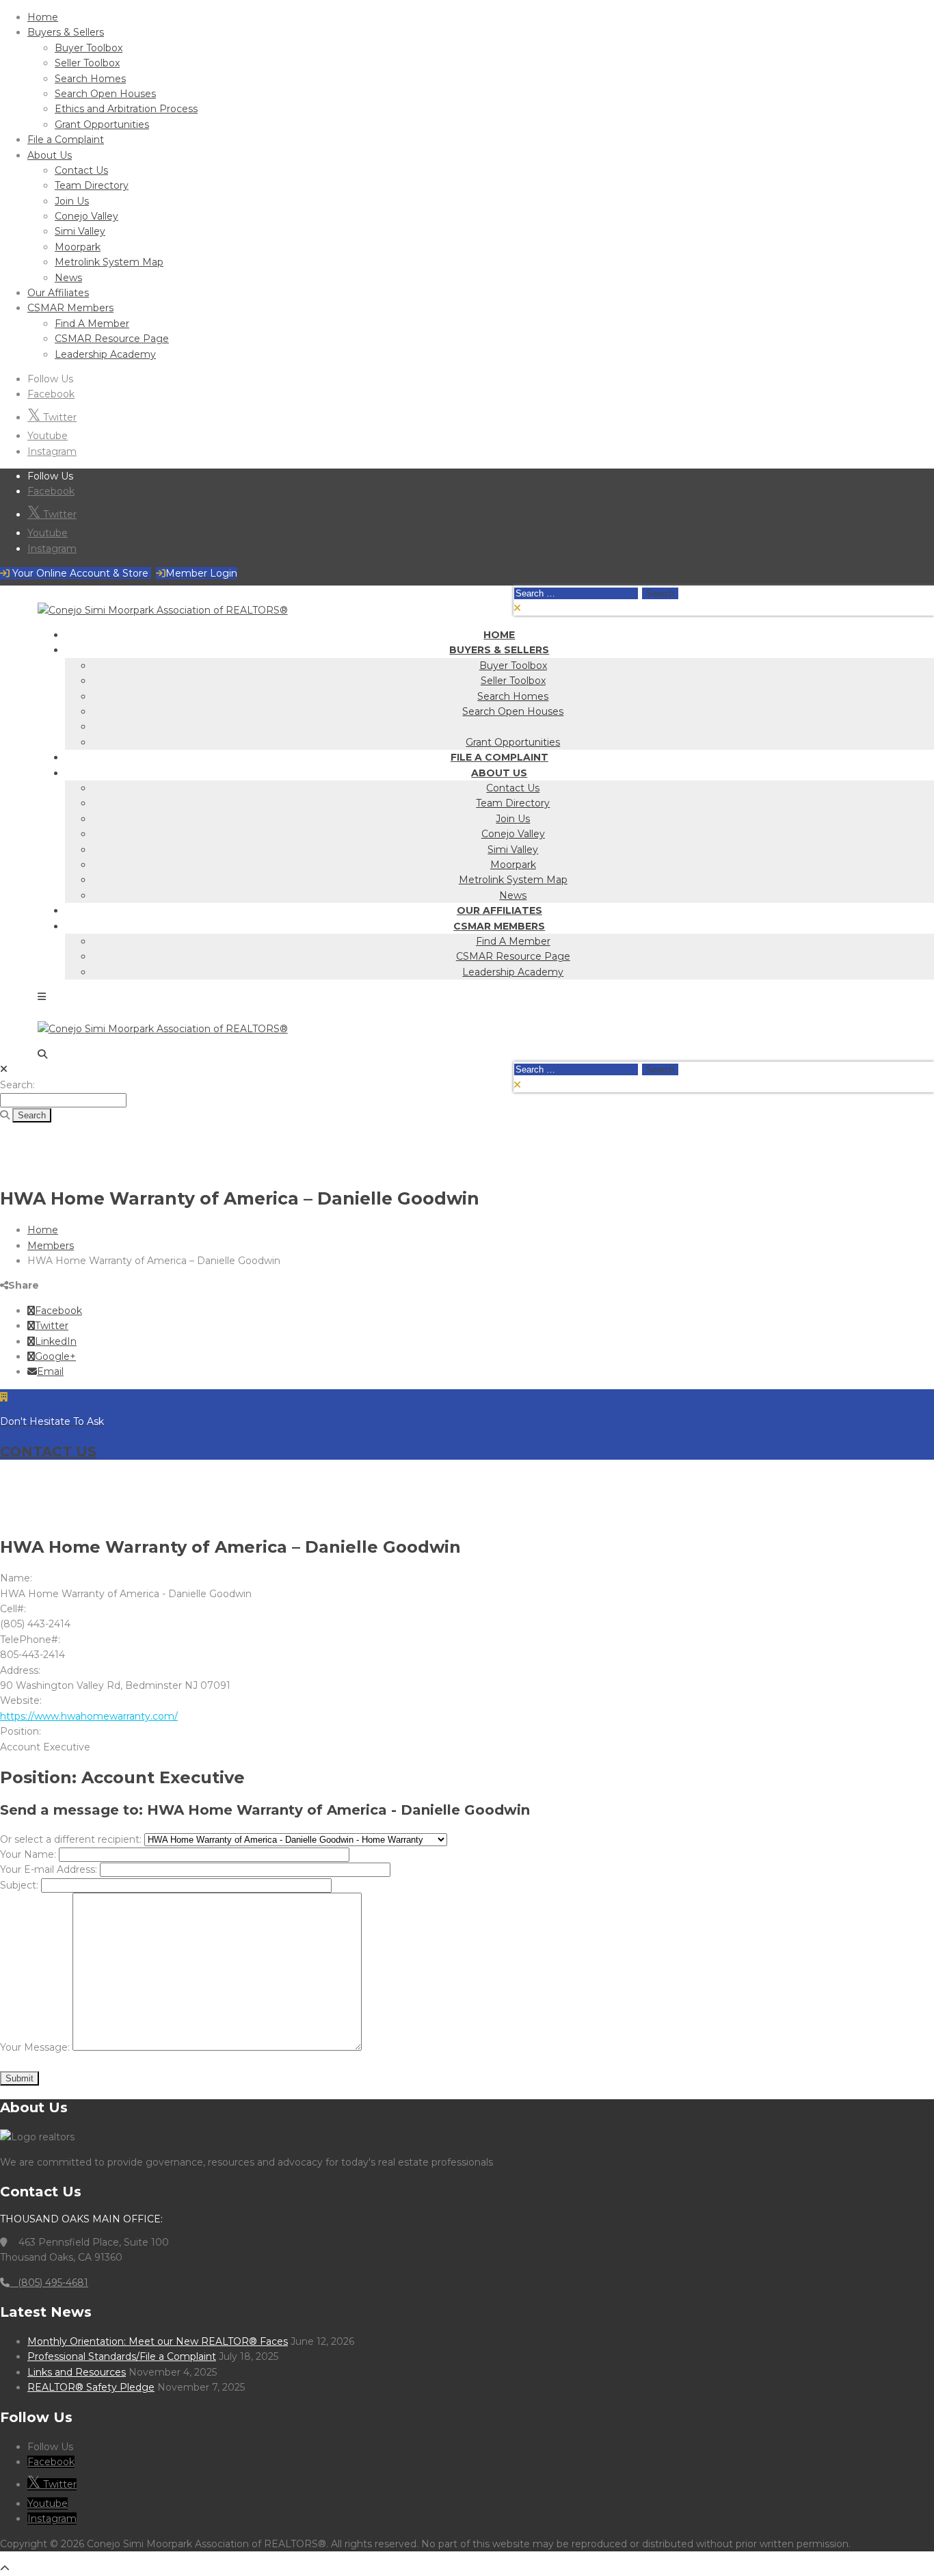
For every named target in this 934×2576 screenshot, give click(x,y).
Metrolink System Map (109, 262)
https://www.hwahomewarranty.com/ (89, 1716)
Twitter (58, 417)
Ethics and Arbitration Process (126, 109)
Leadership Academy (105, 354)
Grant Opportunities (102, 124)
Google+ (55, 1356)
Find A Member (92, 324)
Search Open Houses (105, 94)
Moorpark (78, 247)
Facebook (51, 394)
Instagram (52, 451)
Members (51, 1246)
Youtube (48, 436)
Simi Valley (80, 231)
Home (43, 17)
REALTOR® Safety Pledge (91, 2387)
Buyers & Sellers (66, 32)
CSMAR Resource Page (112, 339)
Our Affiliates (58, 293)
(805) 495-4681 (49, 2283)
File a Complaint (66, 140)
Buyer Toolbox (89, 48)
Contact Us (81, 170)
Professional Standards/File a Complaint (122, 2356)
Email (50, 1371)
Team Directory (92, 185)
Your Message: (35, 2047)
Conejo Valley (86, 216)
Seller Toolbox (87, 63)
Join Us (72, 201)
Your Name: (28, 1854)
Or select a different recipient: (71, 1839)
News (68, 278)
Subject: (19, 1885)
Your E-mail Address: (49, 1869)
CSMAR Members (70, 308)
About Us (50, 155)
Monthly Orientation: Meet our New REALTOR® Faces (158, 2341)
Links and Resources (77, 2372)
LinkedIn (56, 1341)
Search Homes (90, 79)
